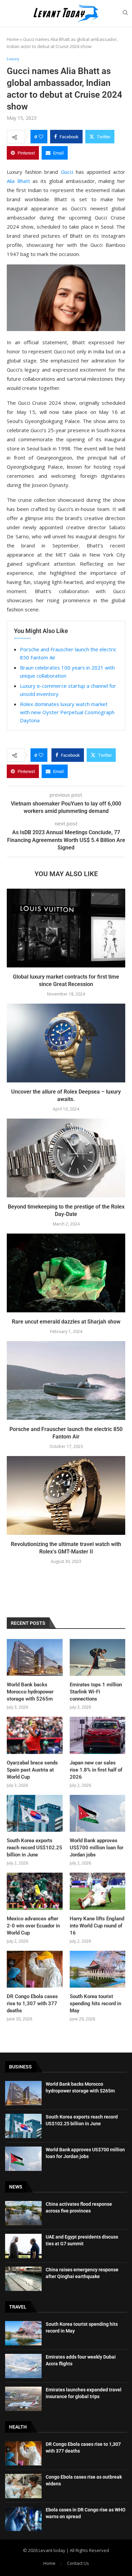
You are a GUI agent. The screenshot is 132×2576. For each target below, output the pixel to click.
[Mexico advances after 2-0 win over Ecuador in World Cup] (35, 1891)
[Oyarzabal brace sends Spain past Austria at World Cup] (35, 1735)
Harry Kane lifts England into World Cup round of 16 (97, 1926)
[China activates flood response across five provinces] (23, 2213)
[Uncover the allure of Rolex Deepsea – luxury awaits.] (66, 1043)
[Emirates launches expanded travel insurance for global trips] (23, 2399)
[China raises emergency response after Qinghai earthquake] (23, 2279)
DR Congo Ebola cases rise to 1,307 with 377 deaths (32, 2004)
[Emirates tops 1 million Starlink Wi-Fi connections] (98, 1658)
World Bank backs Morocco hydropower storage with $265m (30, 1692)
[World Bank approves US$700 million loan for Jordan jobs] (98, 1813)
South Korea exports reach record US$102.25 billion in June (35, 1848)
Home (13, 39)
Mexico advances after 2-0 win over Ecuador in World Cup (33, 1926)
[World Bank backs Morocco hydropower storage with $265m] (35, 1658)
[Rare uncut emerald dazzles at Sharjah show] (66, 1273)
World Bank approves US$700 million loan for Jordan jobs (96, 1848)
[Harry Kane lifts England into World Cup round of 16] (98, 1891)
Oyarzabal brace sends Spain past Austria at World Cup (32, 1770)
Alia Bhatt (18, 181)
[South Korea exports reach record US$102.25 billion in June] (35, 1813)
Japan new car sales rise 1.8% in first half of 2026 (96, 1770)
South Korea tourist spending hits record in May (95, 2004)
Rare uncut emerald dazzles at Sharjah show (66, 1322)
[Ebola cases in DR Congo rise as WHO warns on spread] (23, 2519)
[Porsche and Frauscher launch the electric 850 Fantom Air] (66, 1380)
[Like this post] (41, 137)
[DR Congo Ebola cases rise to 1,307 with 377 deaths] (35, 1969)
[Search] (125, 13)
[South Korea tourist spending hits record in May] (98, 1969)
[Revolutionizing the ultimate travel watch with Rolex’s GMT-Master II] (66, 1495)
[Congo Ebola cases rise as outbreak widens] (23, 2486)
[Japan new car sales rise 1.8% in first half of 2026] (98, 1735)
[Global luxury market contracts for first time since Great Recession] (66, 928)
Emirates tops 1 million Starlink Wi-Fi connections (96, 1692)
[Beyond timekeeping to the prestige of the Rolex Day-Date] (66, 1158)
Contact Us (78, 2563)
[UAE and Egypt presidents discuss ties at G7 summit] (23, 2246)
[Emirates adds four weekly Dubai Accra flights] (23, 2366)
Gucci (67, 172)
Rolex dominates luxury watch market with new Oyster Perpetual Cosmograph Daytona (67, 712)
